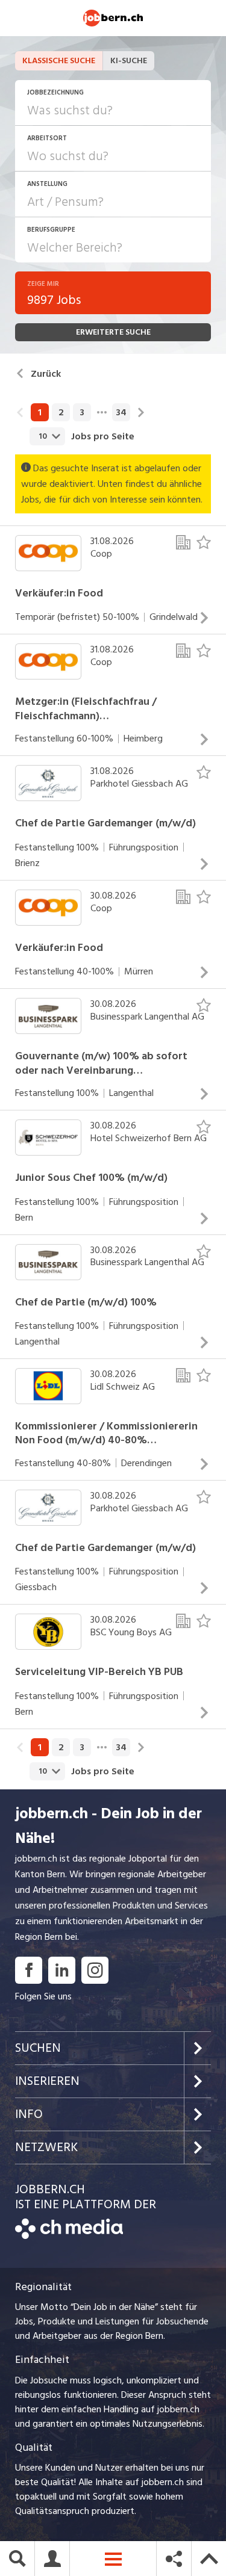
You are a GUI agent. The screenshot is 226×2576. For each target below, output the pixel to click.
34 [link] (121, 412)
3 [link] (82, 412)
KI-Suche (129, 60)
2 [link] (61, 412)
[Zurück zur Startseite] (69, 2236)
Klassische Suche (59, 60)
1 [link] (40, 412)
